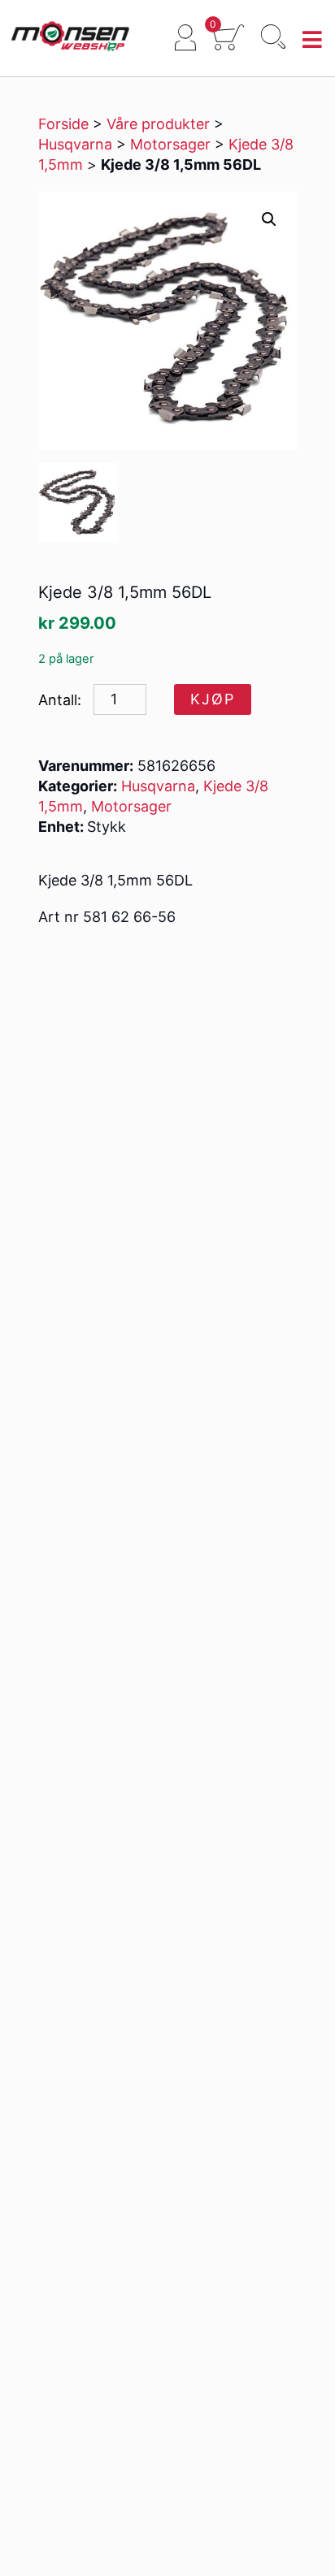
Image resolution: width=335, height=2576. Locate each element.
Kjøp (213, 699)
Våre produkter (158, 124)
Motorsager (170, 144)
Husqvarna (75, 144)
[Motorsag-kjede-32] (78, 503)
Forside (63, 124)
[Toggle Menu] (313, 40)
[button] (269, 219)
